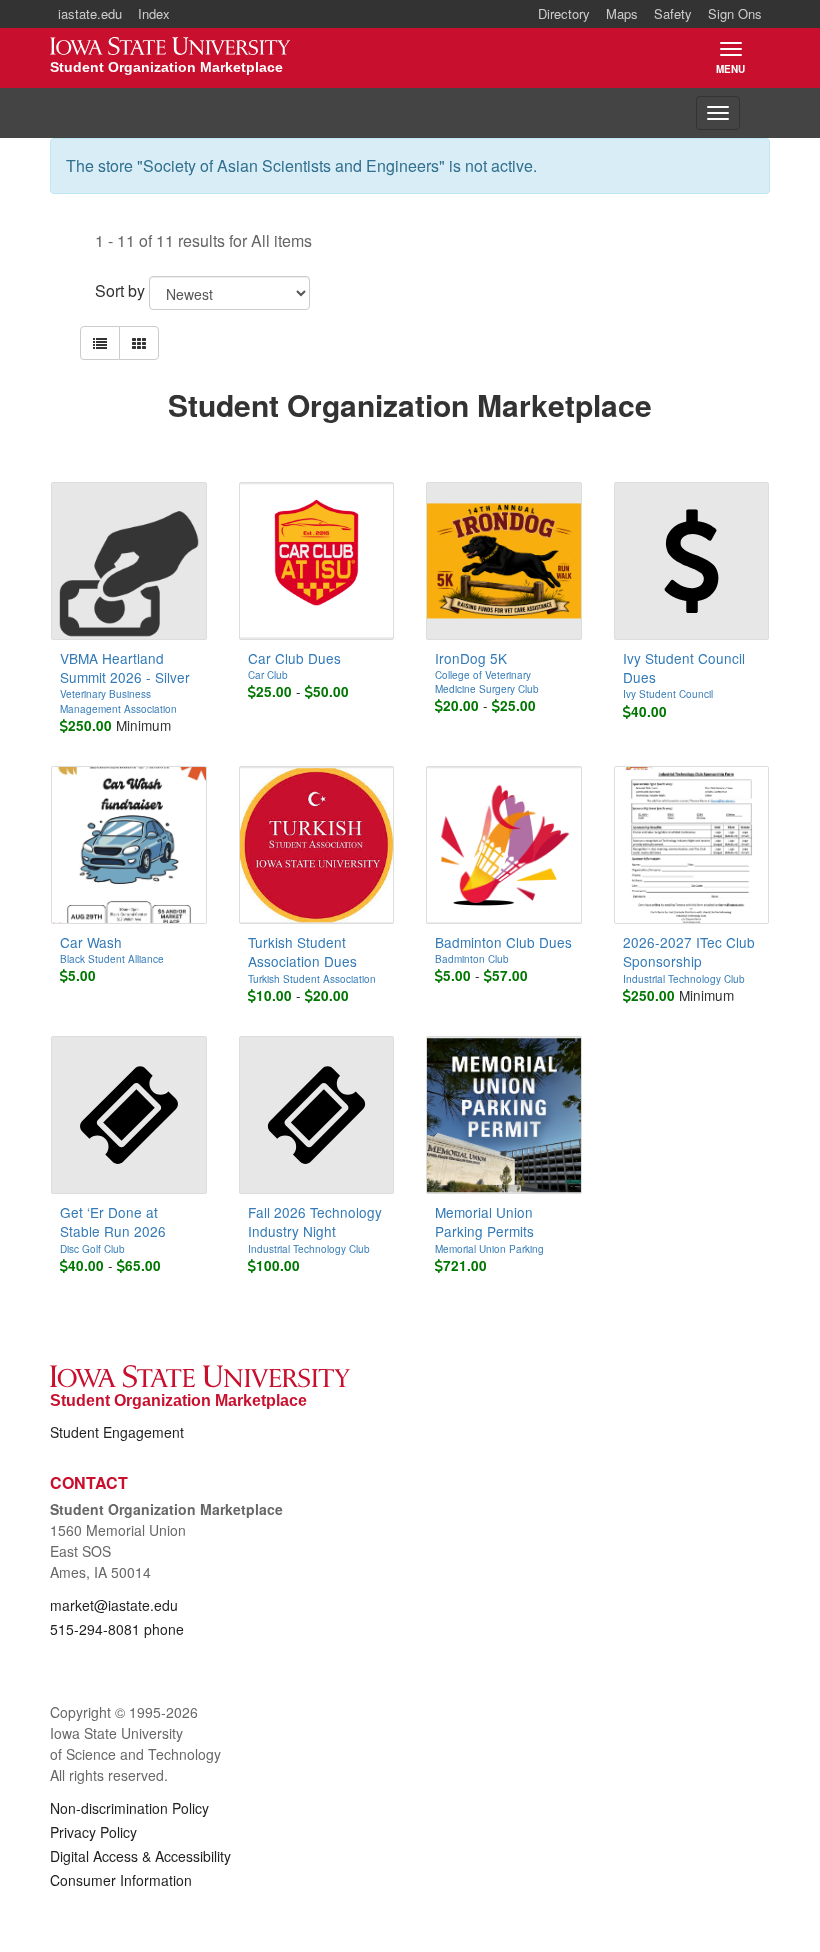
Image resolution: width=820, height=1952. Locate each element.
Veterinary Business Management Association (118, 701)
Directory (564, 13)
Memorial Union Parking (489, 1249)
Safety (673, 13)
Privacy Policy (93, 1832)
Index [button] (154, 13)
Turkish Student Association (312, 979)
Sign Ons (735, 13)
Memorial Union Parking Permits (484, 1221)
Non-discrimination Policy (129, 1808)
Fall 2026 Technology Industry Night (315, 1221)
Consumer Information (121, 1880)
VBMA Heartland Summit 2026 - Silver (125, 667)
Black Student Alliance (112, 959)
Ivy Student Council (668, 694)
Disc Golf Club (92, 1249)
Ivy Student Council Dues (684, 667)
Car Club (268, 675)
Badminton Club (472, 959)
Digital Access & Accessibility (140, 1856)
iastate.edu (90, 13)
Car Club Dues (294, 658)
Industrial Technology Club (684, 979)
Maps (622, 13)
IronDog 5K (471, 658)
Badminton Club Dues (503, 942)
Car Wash (91, 942)
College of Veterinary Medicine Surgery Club (487, 682)
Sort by (120, 290)
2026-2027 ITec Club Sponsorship (689, 951)
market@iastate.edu (114, 1605)
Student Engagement (117, 1432)
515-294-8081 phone (117, 1629)
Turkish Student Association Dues (302, 951)
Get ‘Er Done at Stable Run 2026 (113, 1221)
